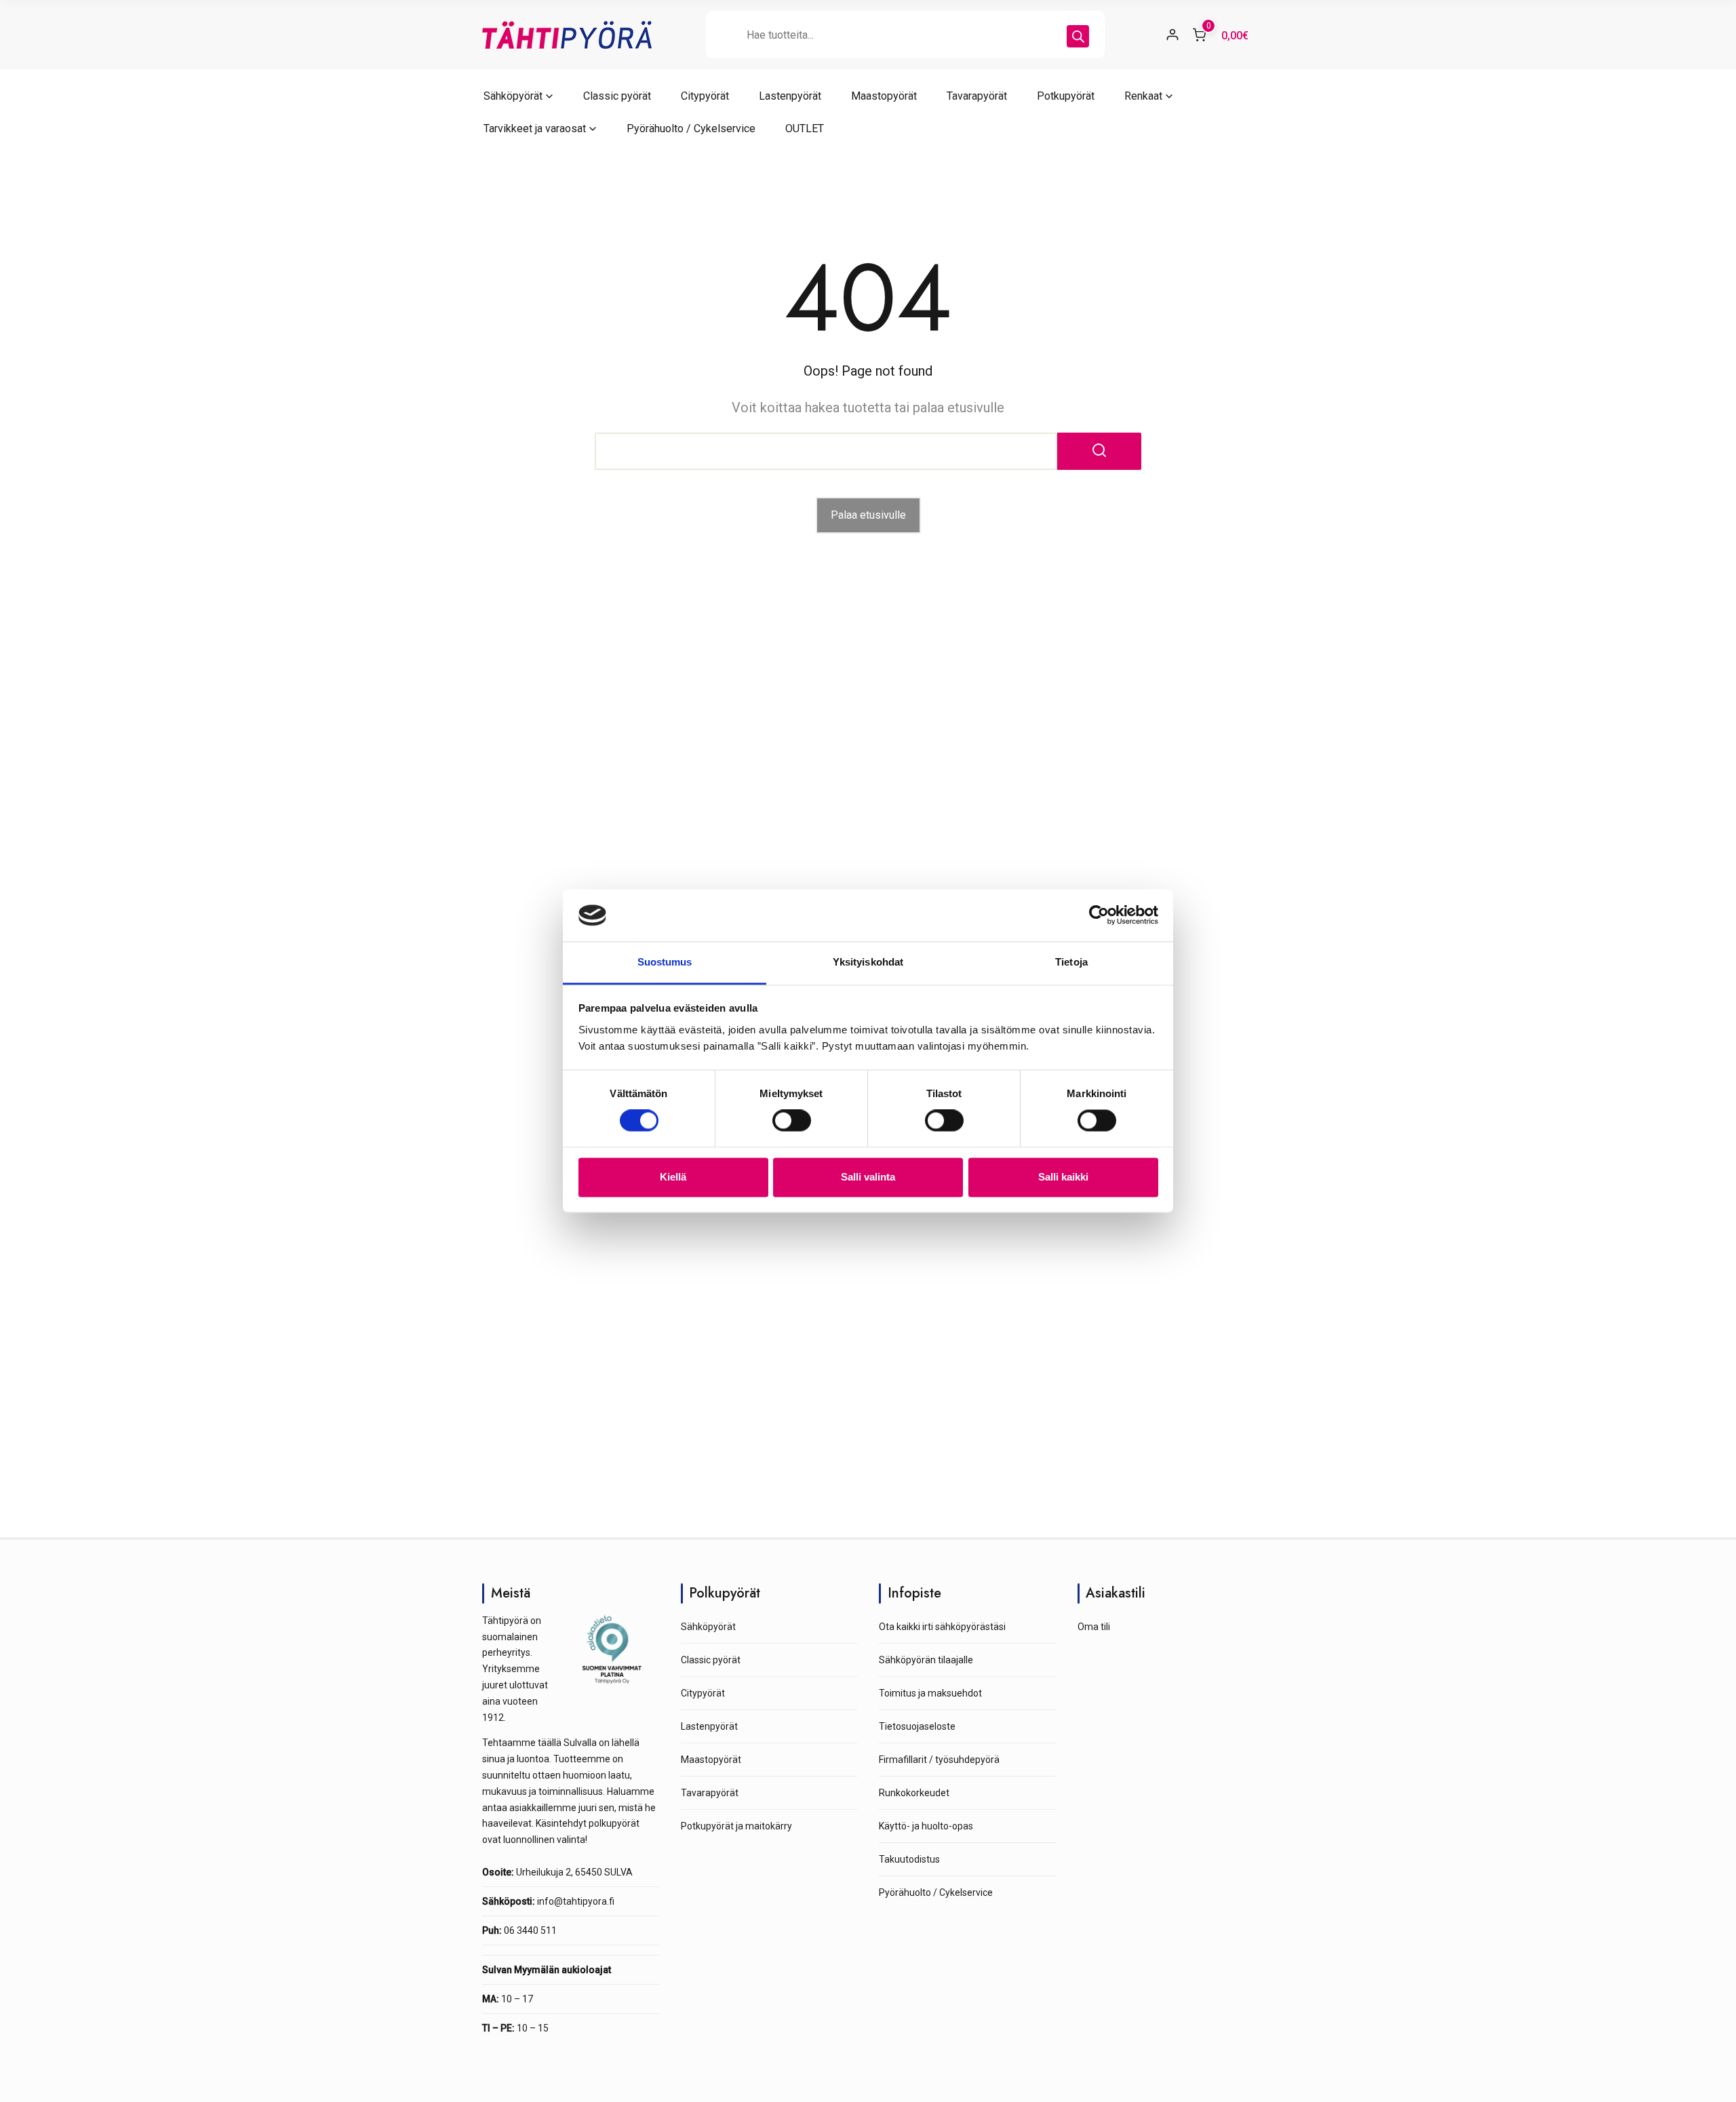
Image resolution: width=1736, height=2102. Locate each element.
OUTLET (805, 128)
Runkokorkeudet (914, 1793)
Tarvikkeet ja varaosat (535, 128)
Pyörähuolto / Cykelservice (691, 128)
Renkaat (1143, 96)
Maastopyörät (884, 96)
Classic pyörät (617, 96)
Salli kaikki (1063, 1177)
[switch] (792, 1121)
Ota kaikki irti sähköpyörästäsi (942, 1627)
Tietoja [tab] (1071, 962)
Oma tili (1094, 1627)
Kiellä (673, 1177)
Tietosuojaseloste (917, 1726)
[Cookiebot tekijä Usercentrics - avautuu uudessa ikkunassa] (1099, 915)
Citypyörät (705, 96)
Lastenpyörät (790, 96)
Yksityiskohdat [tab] (868, 962)
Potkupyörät (1066, 96)
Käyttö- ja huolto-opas (926, 1826)
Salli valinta (868, 1177)
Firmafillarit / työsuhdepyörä (939, 1760)
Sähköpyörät (513, 96)
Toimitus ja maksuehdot (930, 1693)
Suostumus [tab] (665, 962)
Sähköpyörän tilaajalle (926, 1660)
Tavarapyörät (977, 96)
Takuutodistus (909, 1859)
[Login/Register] (1172, 35)
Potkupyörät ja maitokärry (736, 1826)
